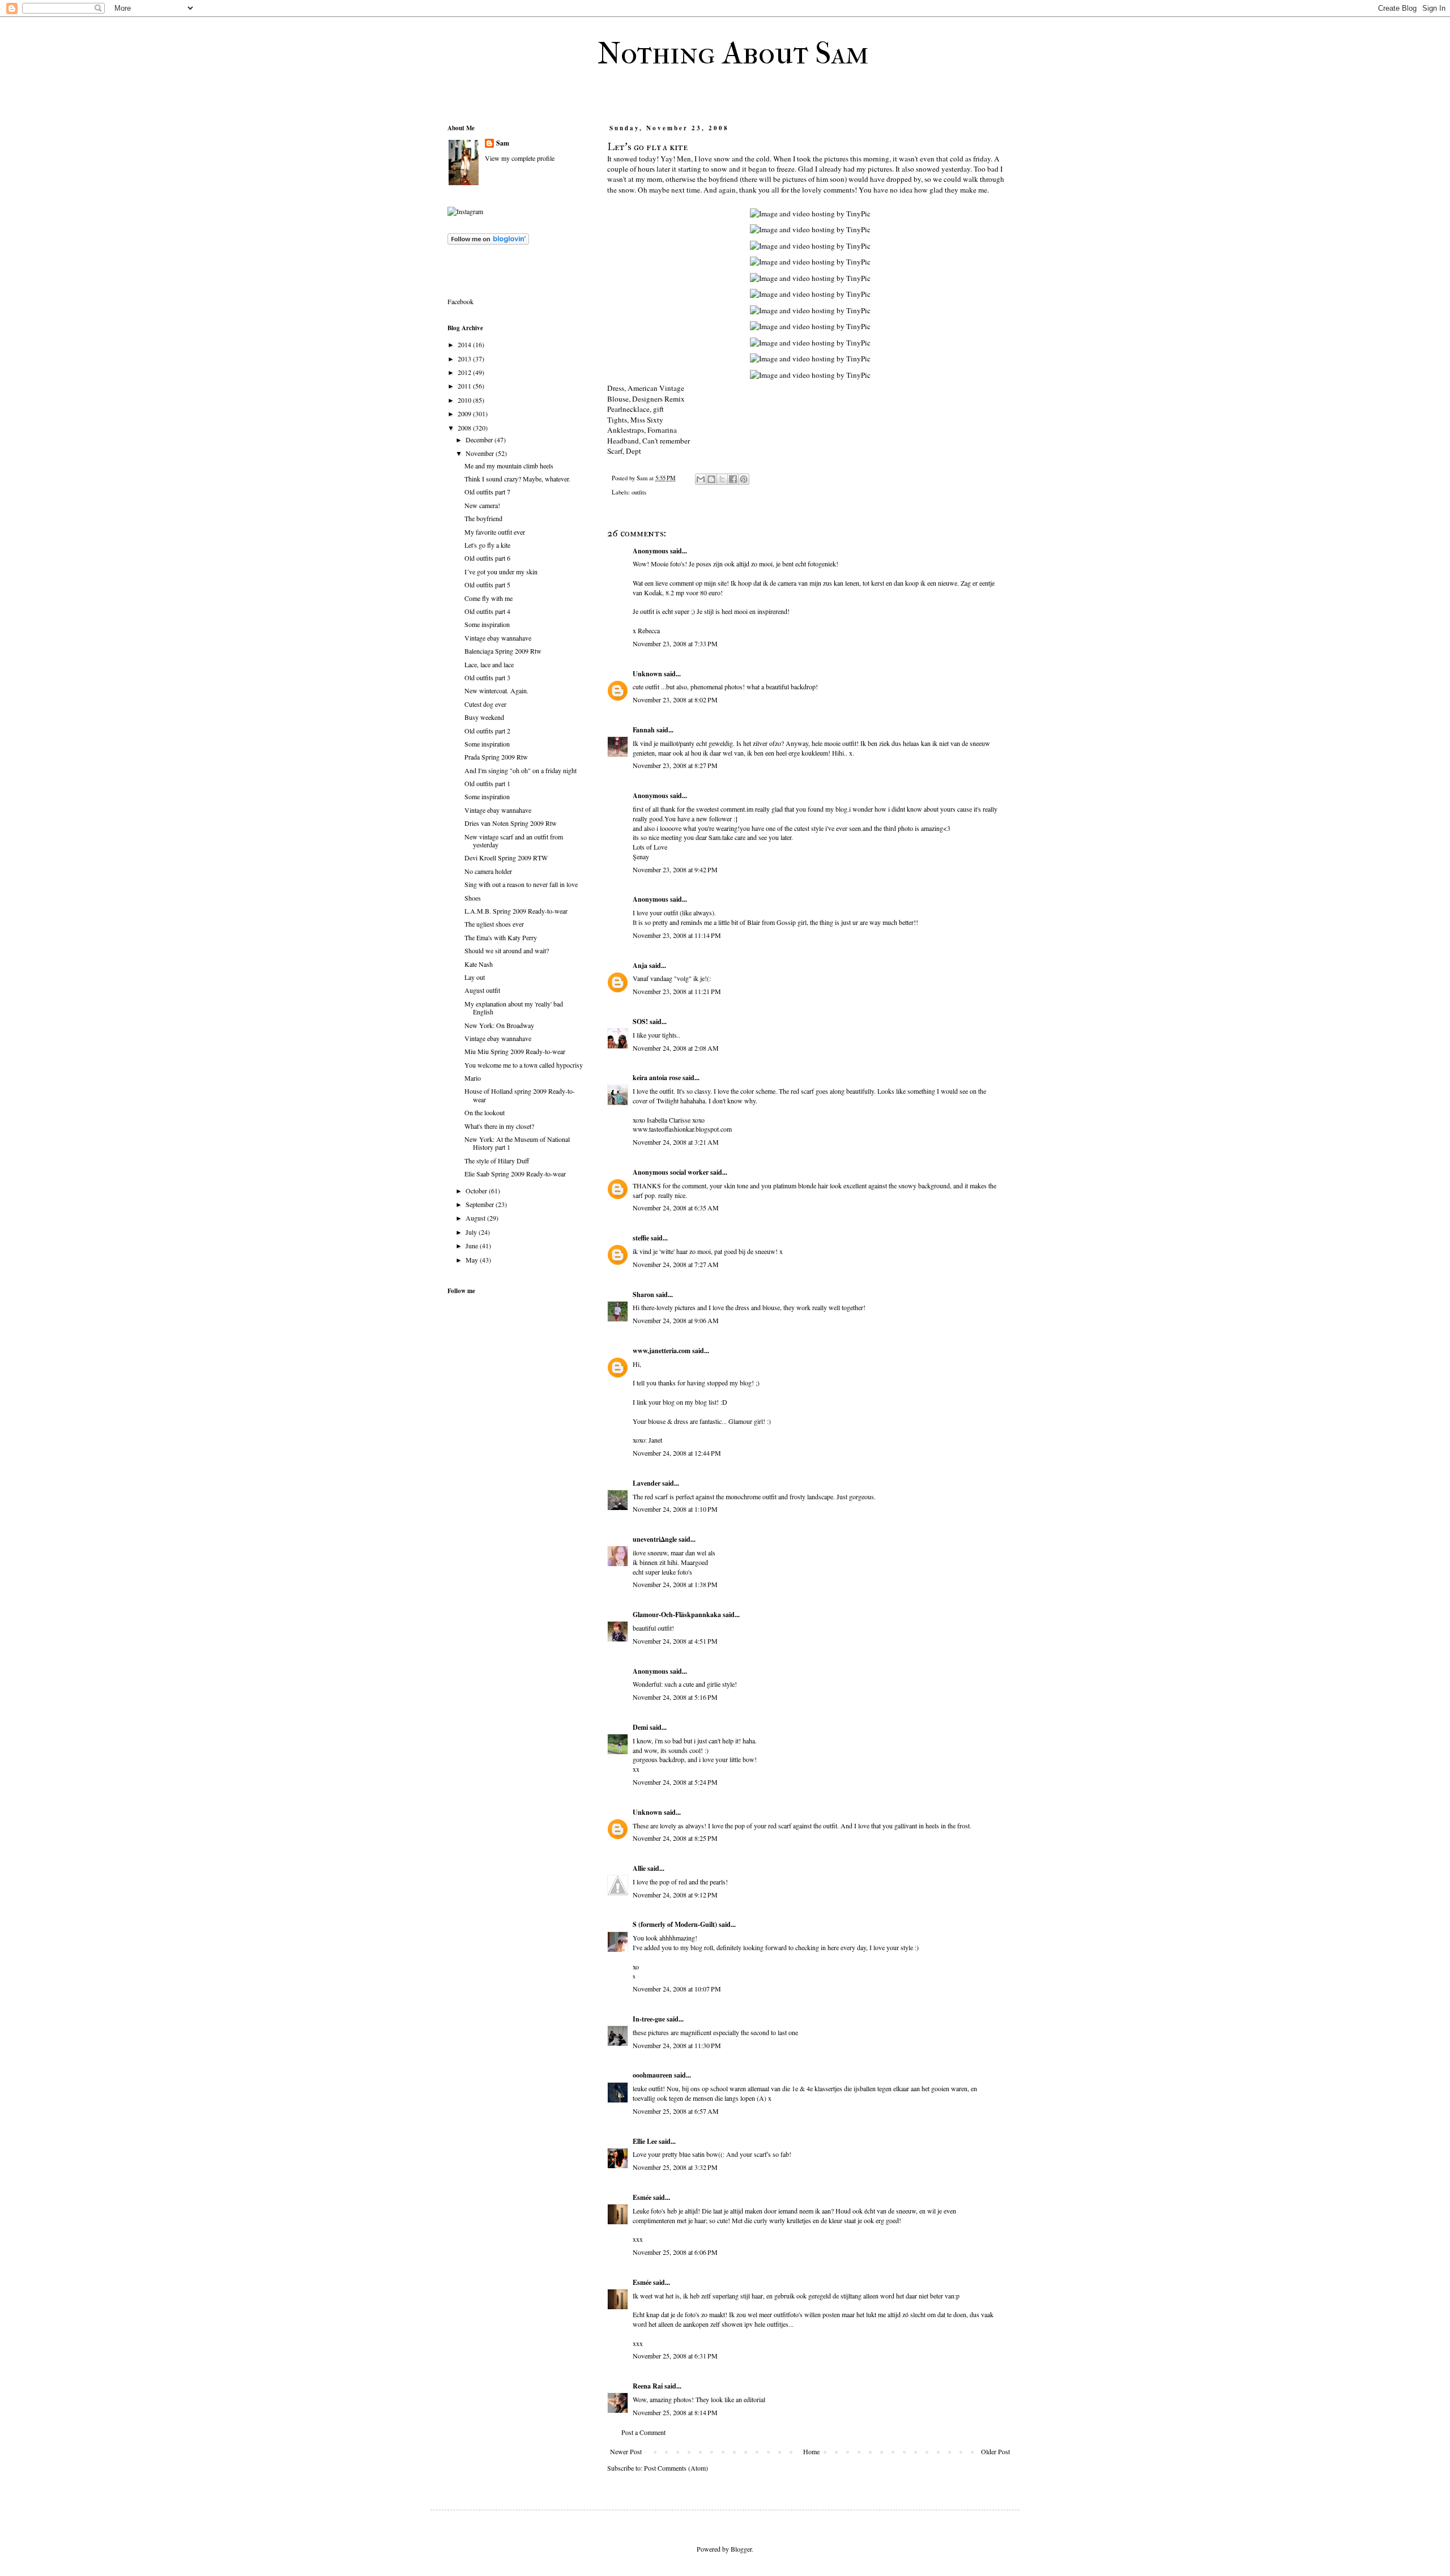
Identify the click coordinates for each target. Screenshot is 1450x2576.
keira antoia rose (657, 1078)
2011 (465, 386)
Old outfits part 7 (487, 492)
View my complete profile (520, 158)
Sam (503, 143)
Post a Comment (643, 2432)
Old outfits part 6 (487, 558)
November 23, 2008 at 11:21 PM (677, 991)
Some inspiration (487, 624)
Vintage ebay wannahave (498, 638)
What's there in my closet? (499, 1126)
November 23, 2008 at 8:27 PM (675, 765)
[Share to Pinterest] (744, 479)
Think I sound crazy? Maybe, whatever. (517, 479)
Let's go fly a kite (487, 545)
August (476, 1218)
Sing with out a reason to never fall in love (521, 884)
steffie (641, 1238)
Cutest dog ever (485, 704)
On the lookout (485, 1112)
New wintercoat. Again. (496, 690)
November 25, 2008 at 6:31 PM (675, 2356)
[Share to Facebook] (733, 479)
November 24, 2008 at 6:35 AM (676, 1208)
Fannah (644, 730)
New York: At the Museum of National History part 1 (517, 1143)
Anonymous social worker (671, 1172)
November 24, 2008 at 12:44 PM (677, 1453)
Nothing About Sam (733, 53)
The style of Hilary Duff (497, 1161)
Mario (473, 1078)
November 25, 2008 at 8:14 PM (675, 2412)
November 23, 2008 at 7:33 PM (675, 643)
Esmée (642, 2197)
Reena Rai (648, 2386)
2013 (465, 359)
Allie (639, 1868)
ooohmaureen (652, 2075)
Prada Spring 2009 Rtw (496, 757)
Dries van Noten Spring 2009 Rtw (511, 823)
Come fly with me (489, 598)
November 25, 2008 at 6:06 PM (675, 2252)
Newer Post (626, 2451)
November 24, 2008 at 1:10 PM (675, 1509)
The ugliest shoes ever (494, 924)
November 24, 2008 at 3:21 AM (676, 1142)
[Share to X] (722, 479)
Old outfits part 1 (487, 783)
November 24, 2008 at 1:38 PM (675, 1584)
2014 (465, 344)
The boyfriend (483, 518)
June (473, 1246)
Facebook (460, 301)
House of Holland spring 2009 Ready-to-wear (520, 1095)
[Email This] (701, 479)
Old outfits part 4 (487, 611)
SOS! (640, 1022)
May (473, 1260)
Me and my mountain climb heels (509, 466)
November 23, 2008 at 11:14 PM (677, 935)
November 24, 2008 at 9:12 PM (675, 1895)
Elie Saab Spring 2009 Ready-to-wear (515, 1174)
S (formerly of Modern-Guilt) (675, 1924)
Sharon (644, 1295)
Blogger (741, 2549)
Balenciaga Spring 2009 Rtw (503, 651)
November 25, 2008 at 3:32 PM (675, 2167)
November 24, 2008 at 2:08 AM (676, 1048)
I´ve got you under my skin (501, 572)
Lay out (475, 977)
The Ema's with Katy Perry (501, 937)
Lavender (647, 1483)
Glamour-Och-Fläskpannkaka (677, 1615)
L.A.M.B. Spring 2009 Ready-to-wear (516, 911)
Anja (640, 965)
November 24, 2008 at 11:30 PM (677, 2045)
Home (811, 2451)
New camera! (482, 505)
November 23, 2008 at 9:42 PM (675, 869)
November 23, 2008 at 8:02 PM (675, 700)
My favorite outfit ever (495, 532)
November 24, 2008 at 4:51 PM (675, 1641)
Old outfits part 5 (487, 585)
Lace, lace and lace (489, 664)
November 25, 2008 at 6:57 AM (676, 2111)
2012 (465, 372)
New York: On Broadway (499, 1025)
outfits (639, 492)
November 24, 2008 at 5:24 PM (675, 1782)
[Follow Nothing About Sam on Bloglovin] (488, 242)
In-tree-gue (649, 2019)
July (472, 1232)
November (481, 453)
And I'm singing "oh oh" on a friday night (521, 770)
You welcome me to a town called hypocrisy (524, 1065)
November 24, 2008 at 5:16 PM (675, 1697)
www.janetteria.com (662, 1351)
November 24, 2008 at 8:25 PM (675, 1838)
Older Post (995, 2451)
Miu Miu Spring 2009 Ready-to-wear (515, 1051)
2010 (465, 400)
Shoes (473, 898)
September (481, 1204)
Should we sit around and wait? (507, 950)
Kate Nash (479, 964)
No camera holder (488, 871)
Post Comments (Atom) (676, 2468)
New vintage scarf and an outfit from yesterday (514, 841)
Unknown (647, 674)
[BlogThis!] (711, 479)
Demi (640, 1727)
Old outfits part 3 (487, 677)
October (477, 1191)
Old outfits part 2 (487, 731)
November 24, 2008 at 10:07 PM (677, 1989)
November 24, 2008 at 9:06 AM (676, 1320)
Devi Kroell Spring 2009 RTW (506, 858)
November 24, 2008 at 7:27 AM (676, 1264)
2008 (465, 428)
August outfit (482, 990)
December (480, 440)
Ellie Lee (645, 2141)
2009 (465, 413)
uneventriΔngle (655, 1539)
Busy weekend (484, 717)
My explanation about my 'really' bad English (514, 1008)
